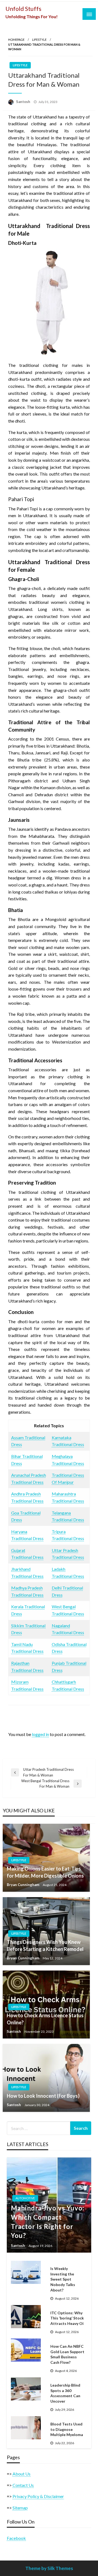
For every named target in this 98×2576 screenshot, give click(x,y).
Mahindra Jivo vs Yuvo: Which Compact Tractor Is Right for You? (48, 2222)
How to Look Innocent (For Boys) (43, 2096)
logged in (40, 1734)
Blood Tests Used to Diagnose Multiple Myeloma (67, 2429)
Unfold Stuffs (23, 9)
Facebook (16, 2538)
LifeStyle (39, 40)
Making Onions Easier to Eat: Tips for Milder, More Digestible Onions (45, 1872)
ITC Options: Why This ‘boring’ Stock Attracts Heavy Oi (67, 2318)
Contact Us (23, 2485)
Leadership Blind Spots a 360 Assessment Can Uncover (65, 2393)
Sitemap (20, 2508)
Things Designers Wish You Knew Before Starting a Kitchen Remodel (45, 1945)
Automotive (25, 2198)
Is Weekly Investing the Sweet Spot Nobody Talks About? (63, 2279)
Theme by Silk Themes (49, 2568)
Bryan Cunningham (23, 1885)
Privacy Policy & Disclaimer (38, 2496)
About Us (22, 2474)
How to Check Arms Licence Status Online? (45, 2019)
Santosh (24, 102)
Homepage (16, 40)
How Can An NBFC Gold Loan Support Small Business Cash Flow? (67, 2354)
